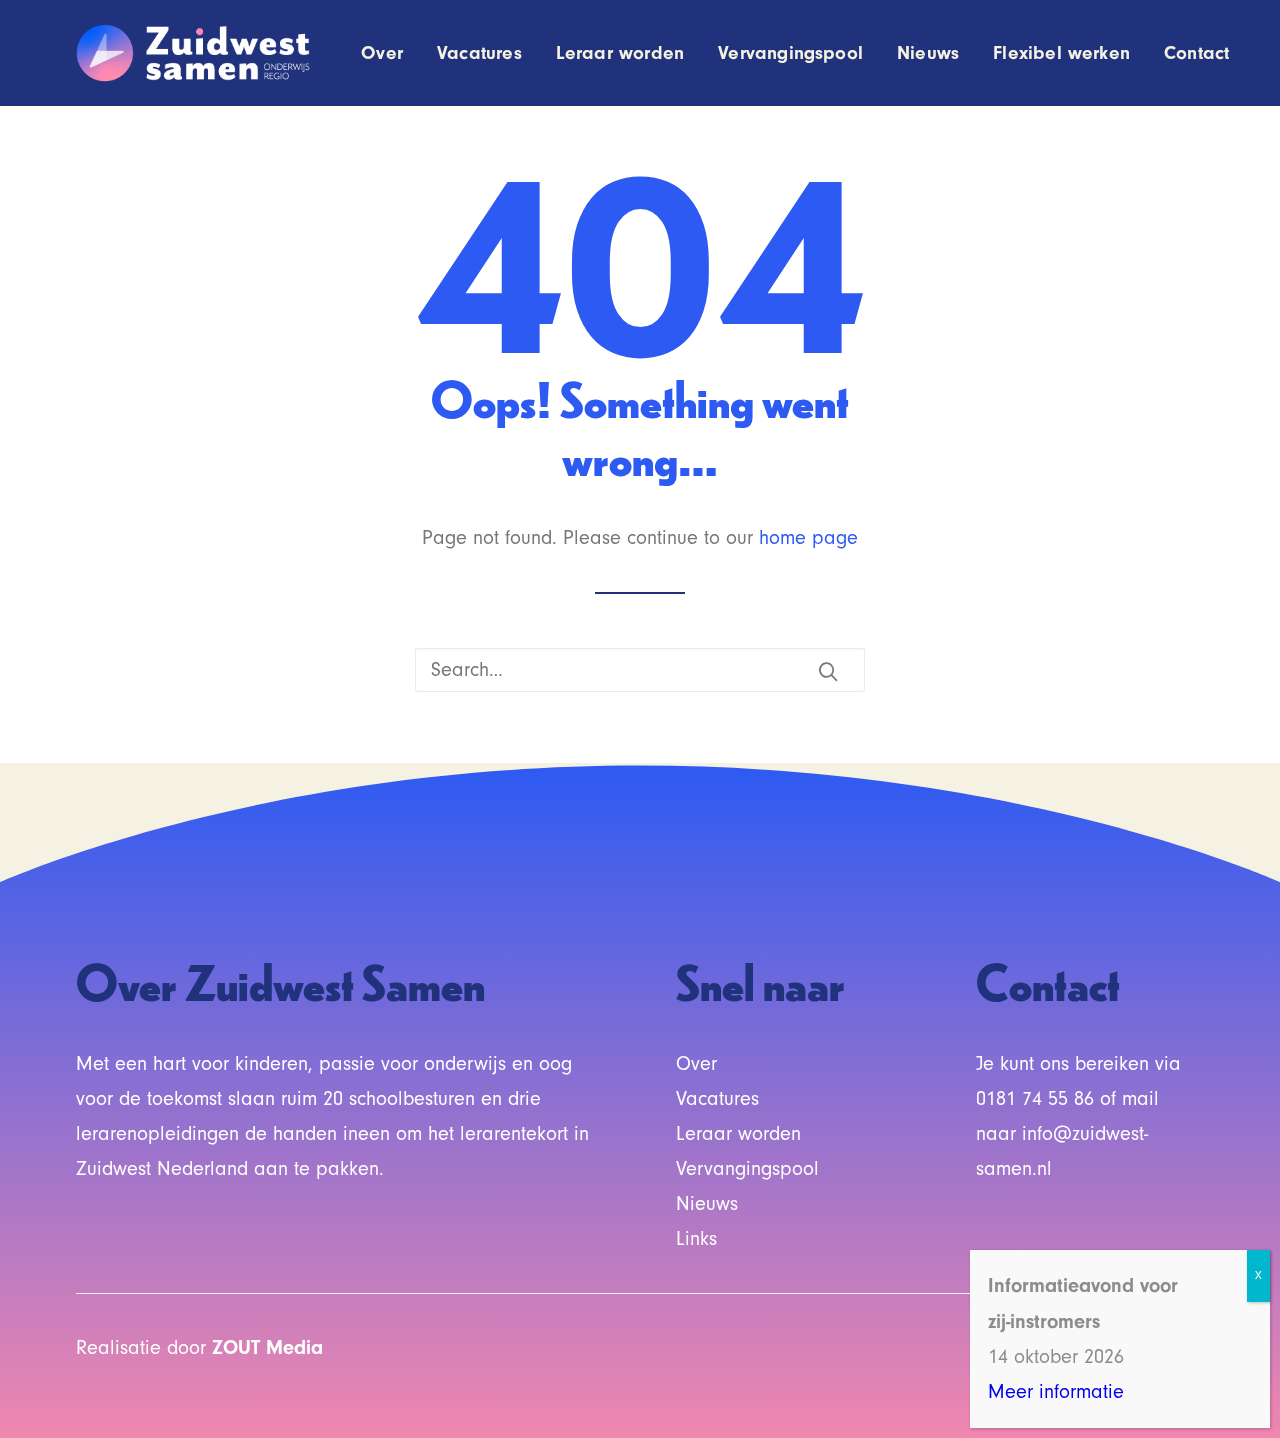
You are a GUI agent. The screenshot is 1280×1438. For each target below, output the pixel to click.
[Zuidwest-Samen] (194, 53)
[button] (828, 671)
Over (382, 53)
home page (808, 538)
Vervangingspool (790, 53)
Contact (1196, 53)
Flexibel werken (1061, 53)
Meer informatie (1056, 1392)
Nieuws (928, 53)
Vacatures (479, 53)
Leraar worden (620, 53)
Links (696, 1239)
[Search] (640, 670)
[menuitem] (389, 53)
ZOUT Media (267, 1347)
